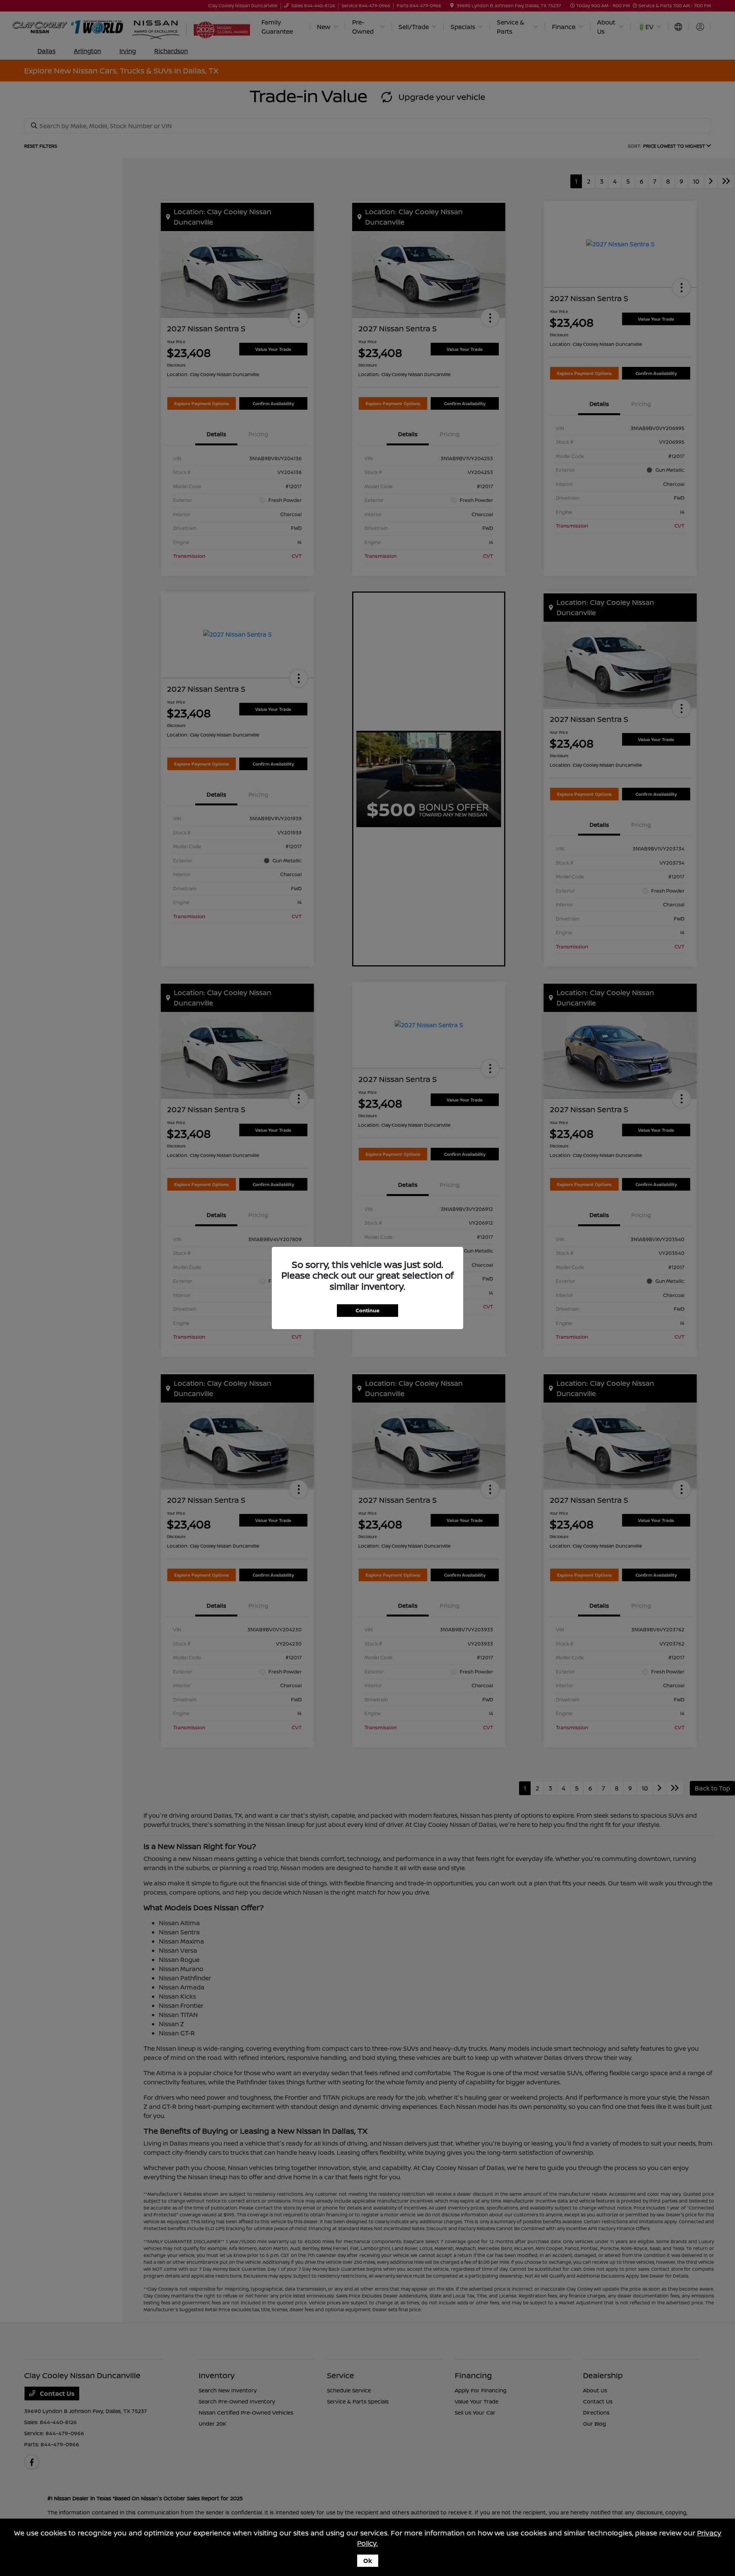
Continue (367, 1310)
